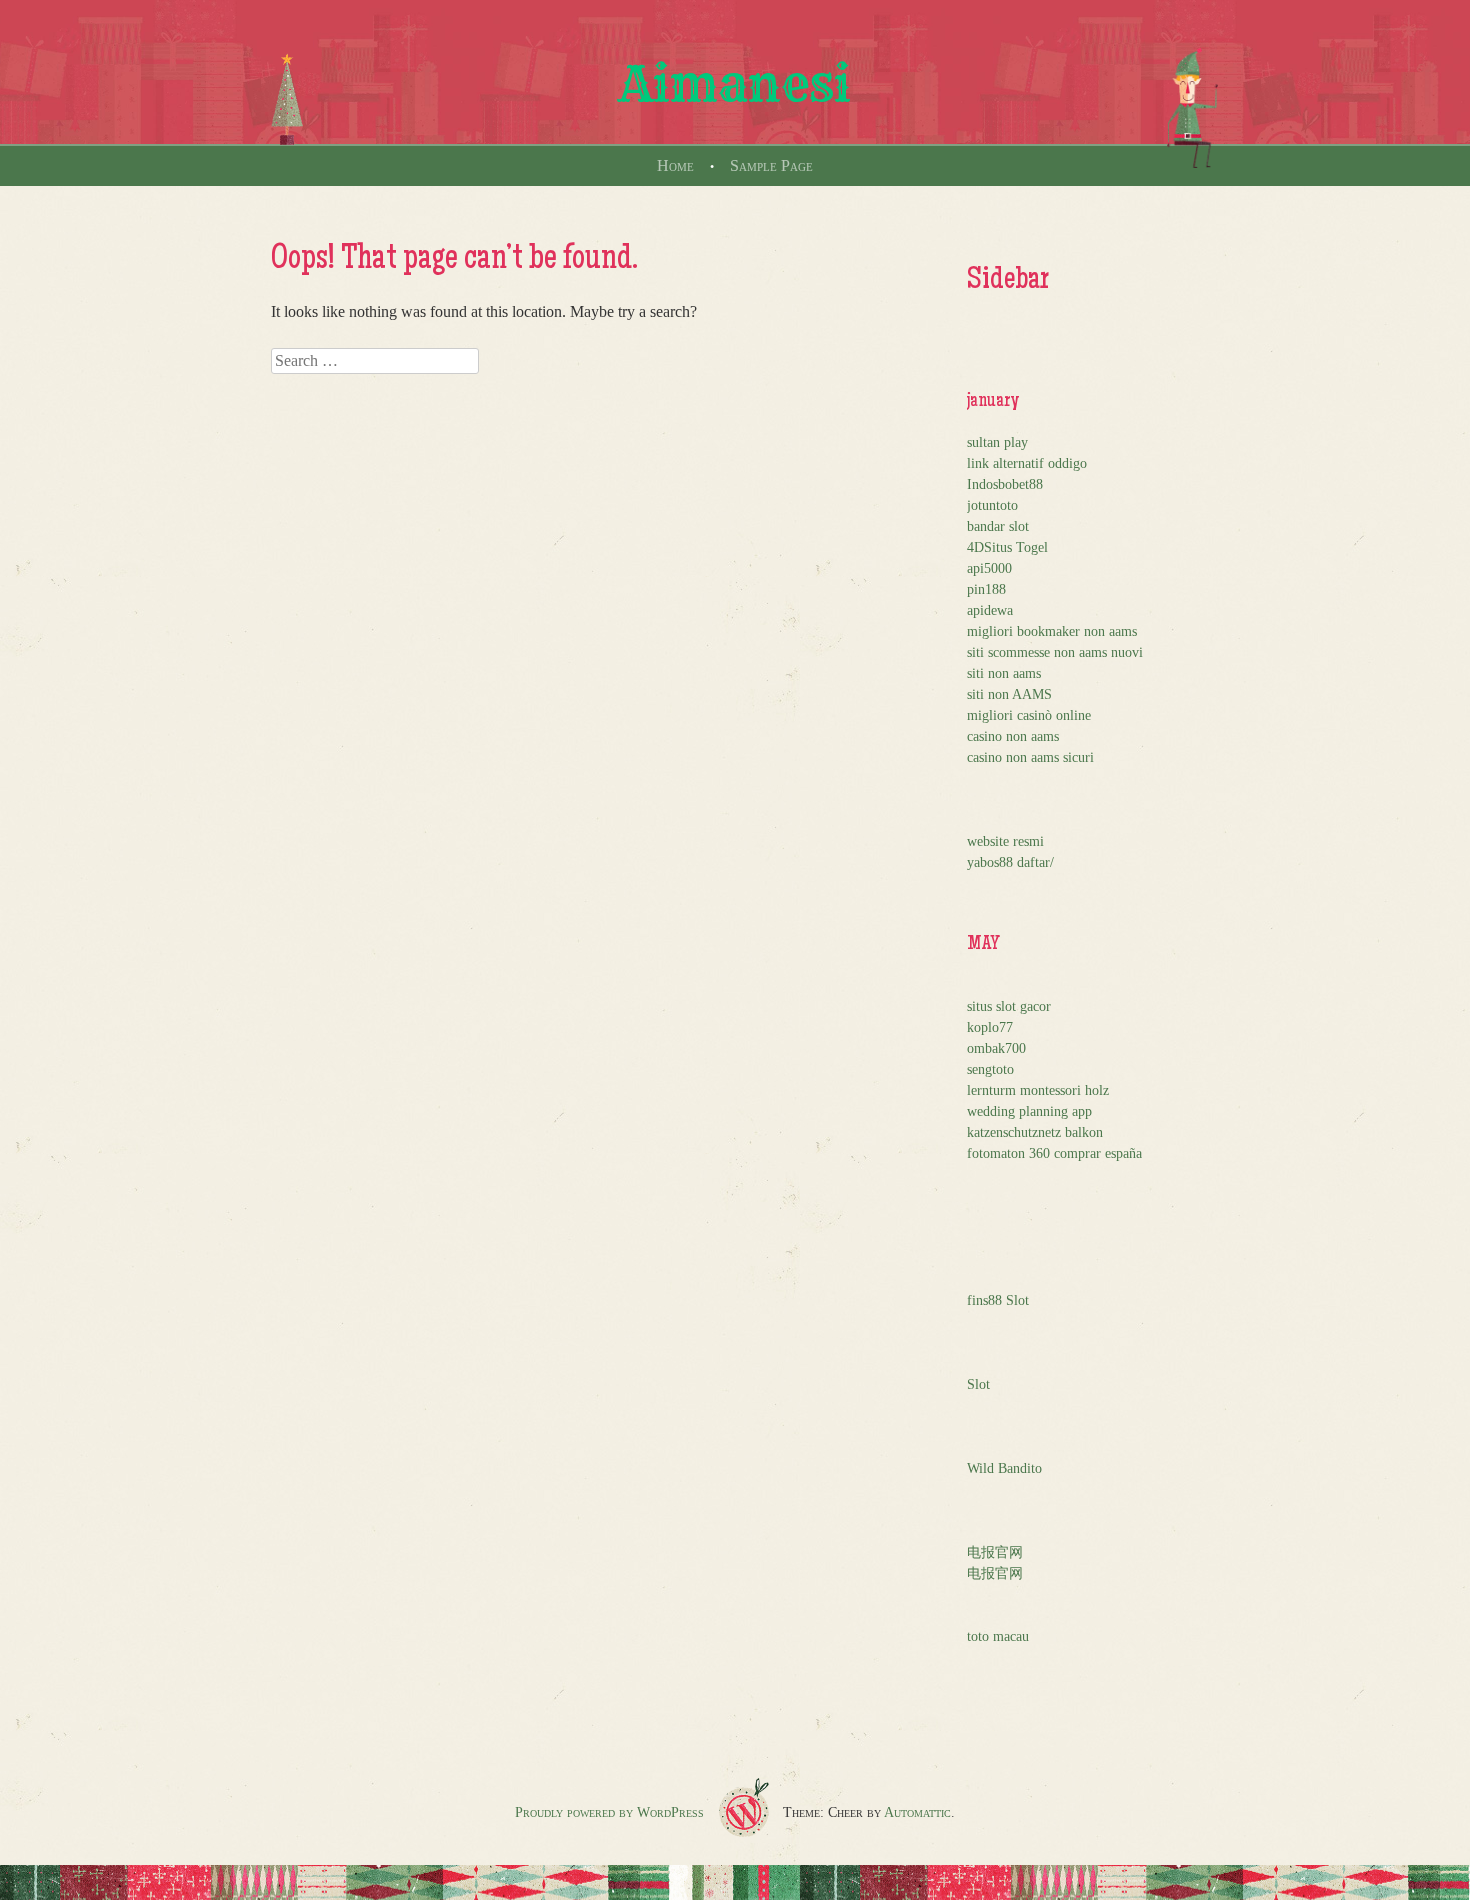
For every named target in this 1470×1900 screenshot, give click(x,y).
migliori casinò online (1029, 715)
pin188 (986, 589)
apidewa (990, 610)
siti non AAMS (1009, 694)
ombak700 (996, 1048)
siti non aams (1004, 673)
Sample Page (771, 165)
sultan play (997, 442)
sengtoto (990, 1069)
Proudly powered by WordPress (609, 1812)
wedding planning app (1029, 1111)
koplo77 (990, 1027)
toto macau (998, 1636)
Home (675, 165)
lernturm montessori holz (1038, 1090)
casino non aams (1013, 736)
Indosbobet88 (1005, 484)
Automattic (917, 1812)
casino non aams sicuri (1030, 757)
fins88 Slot (998, 1300)
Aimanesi (735, 84)
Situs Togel (1016, 547)
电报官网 (995, 1552)
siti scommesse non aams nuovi (1055, 652)
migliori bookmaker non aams (1052, 631)
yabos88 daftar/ (1010, 862)
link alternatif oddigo (1027, 463)
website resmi (1005, 841)
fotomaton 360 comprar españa (1054, 1153)
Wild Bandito (1004, 1468)
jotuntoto (992, 505)
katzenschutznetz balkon (1035, 1132)
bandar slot (998, 526)
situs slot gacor (1009, 1006)
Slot (978, 1384)
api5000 (989, 568)
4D (975, 547)
